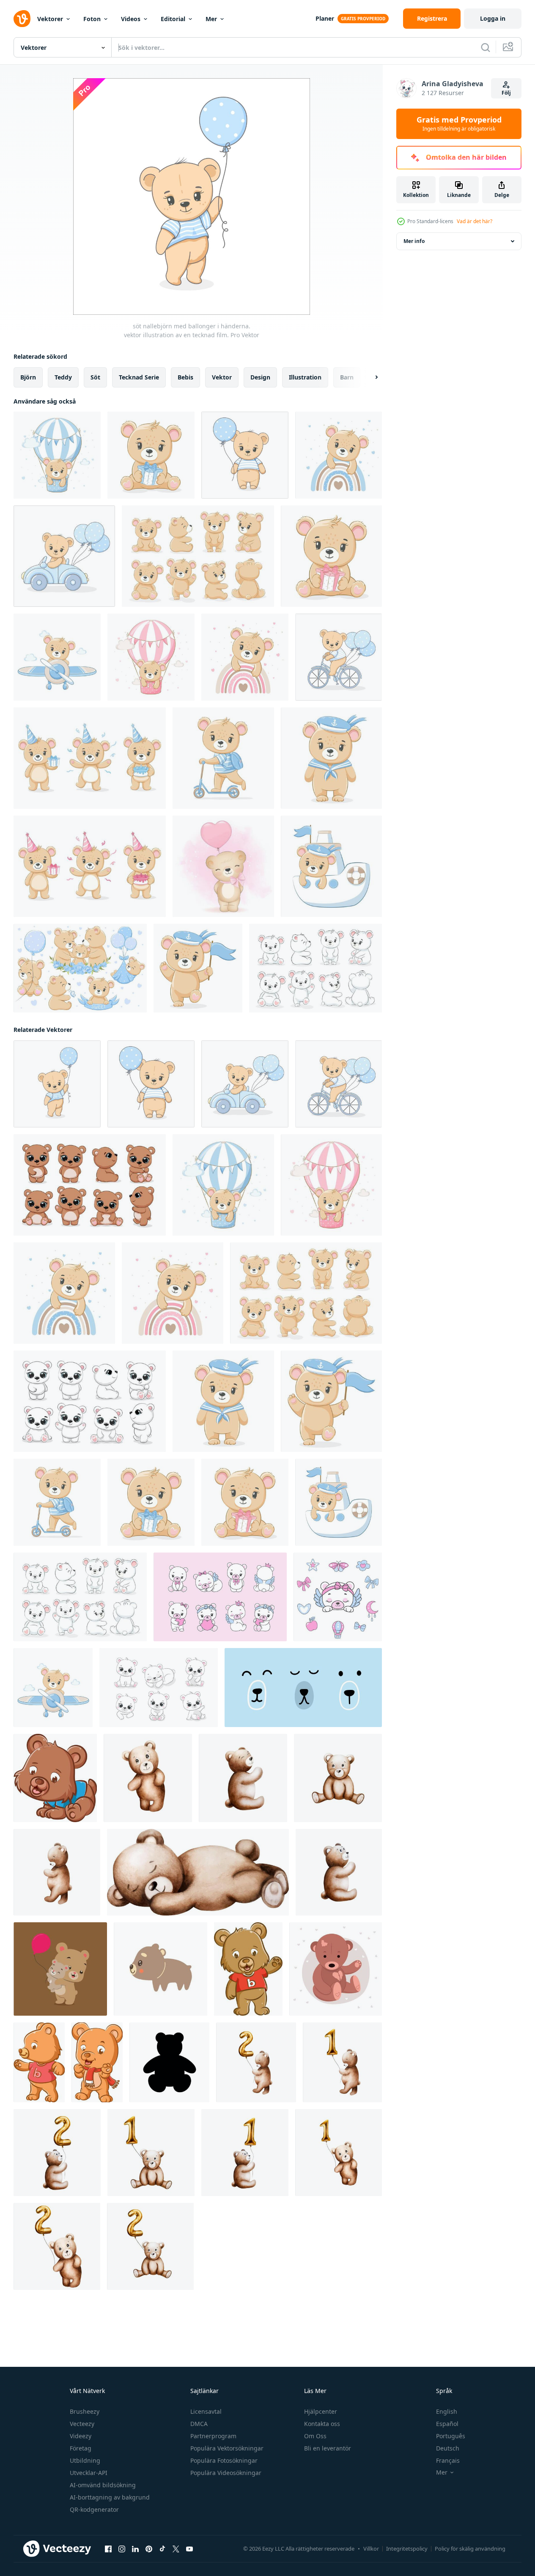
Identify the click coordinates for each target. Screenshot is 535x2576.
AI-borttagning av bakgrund (110, 2497)
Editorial (173, 19)
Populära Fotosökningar (224, 2460)
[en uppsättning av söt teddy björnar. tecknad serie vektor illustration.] (90, 1185)
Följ (506, 93)
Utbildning (85, 2460)
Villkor (371, 2549)
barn (347, 377)
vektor (222, 377)
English (447, 2411)
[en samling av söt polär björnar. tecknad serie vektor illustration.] (90, 1401)
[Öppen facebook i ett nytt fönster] (108, 2549)
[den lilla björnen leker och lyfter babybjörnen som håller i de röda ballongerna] (60, 1969)
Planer (325, 18)
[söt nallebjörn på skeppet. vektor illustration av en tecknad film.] (331, 866)
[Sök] (486, 47)
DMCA (199, 2424)
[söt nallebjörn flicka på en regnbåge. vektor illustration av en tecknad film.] (245, 657)
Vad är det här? (475, 221)
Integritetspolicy (407, 2549)
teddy (63, 377)
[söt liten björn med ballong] (223, 866)
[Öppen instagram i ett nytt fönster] (122, 2549)
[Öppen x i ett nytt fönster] (176, 2549)
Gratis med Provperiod (459, 124)
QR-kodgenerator (94, 2509)
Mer (211, 19)
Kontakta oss (322, 2424)
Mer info (414, 241)
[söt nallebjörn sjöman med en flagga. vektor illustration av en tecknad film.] (198, 968)
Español (447, 2424)
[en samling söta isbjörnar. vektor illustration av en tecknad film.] (316, 968)
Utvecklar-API (89, 2473)
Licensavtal (206, 2411)
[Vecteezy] (22, 19)
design (260, 377)
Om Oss (315, 2436)
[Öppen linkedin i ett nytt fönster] (135, 2549)
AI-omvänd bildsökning (103, 2485)
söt (95, 377)
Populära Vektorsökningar (227, 2448)
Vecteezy (82, 2424)
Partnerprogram (213, 2436)
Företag (81, 2448)
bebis (185, 377)
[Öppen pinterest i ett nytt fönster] (149, 2549)
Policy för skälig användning (470, 2549)
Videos (131, 19)
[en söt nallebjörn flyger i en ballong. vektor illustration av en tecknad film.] (57, 455)
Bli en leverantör (328, 2448)
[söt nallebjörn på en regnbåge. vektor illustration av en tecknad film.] (339, 455)
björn (28, 377)
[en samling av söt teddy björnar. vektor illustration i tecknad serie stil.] (159, 1688)
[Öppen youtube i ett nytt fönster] (189, 2549)
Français (448, 2460)
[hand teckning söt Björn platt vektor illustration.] (160, 1969)
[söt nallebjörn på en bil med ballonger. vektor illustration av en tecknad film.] (64, 556)
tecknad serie (139, 377)
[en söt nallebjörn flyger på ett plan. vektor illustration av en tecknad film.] (57, 657)
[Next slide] (369, 377)
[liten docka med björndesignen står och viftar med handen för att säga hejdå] (248, 1969)
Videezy (81, 2436)
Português (451, 2436)
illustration (305, 377)
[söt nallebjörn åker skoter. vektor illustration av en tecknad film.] (223, 758)
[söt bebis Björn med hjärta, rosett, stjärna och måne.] (220, 1597)
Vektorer (50, 19)
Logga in (493, 18)
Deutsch (448, 2448)
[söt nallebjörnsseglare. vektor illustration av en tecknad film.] (331, 758)
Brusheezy (85, 2411)
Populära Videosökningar (226, 2473)
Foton (92, 19)
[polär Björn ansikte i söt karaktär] (303, 1688)
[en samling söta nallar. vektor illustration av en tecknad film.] (198, 556)
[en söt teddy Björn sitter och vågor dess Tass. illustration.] (336, 1969)
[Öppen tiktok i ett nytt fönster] (162, 2549)
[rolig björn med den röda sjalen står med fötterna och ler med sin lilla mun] (97, 2062)
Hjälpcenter (321, 2411)
